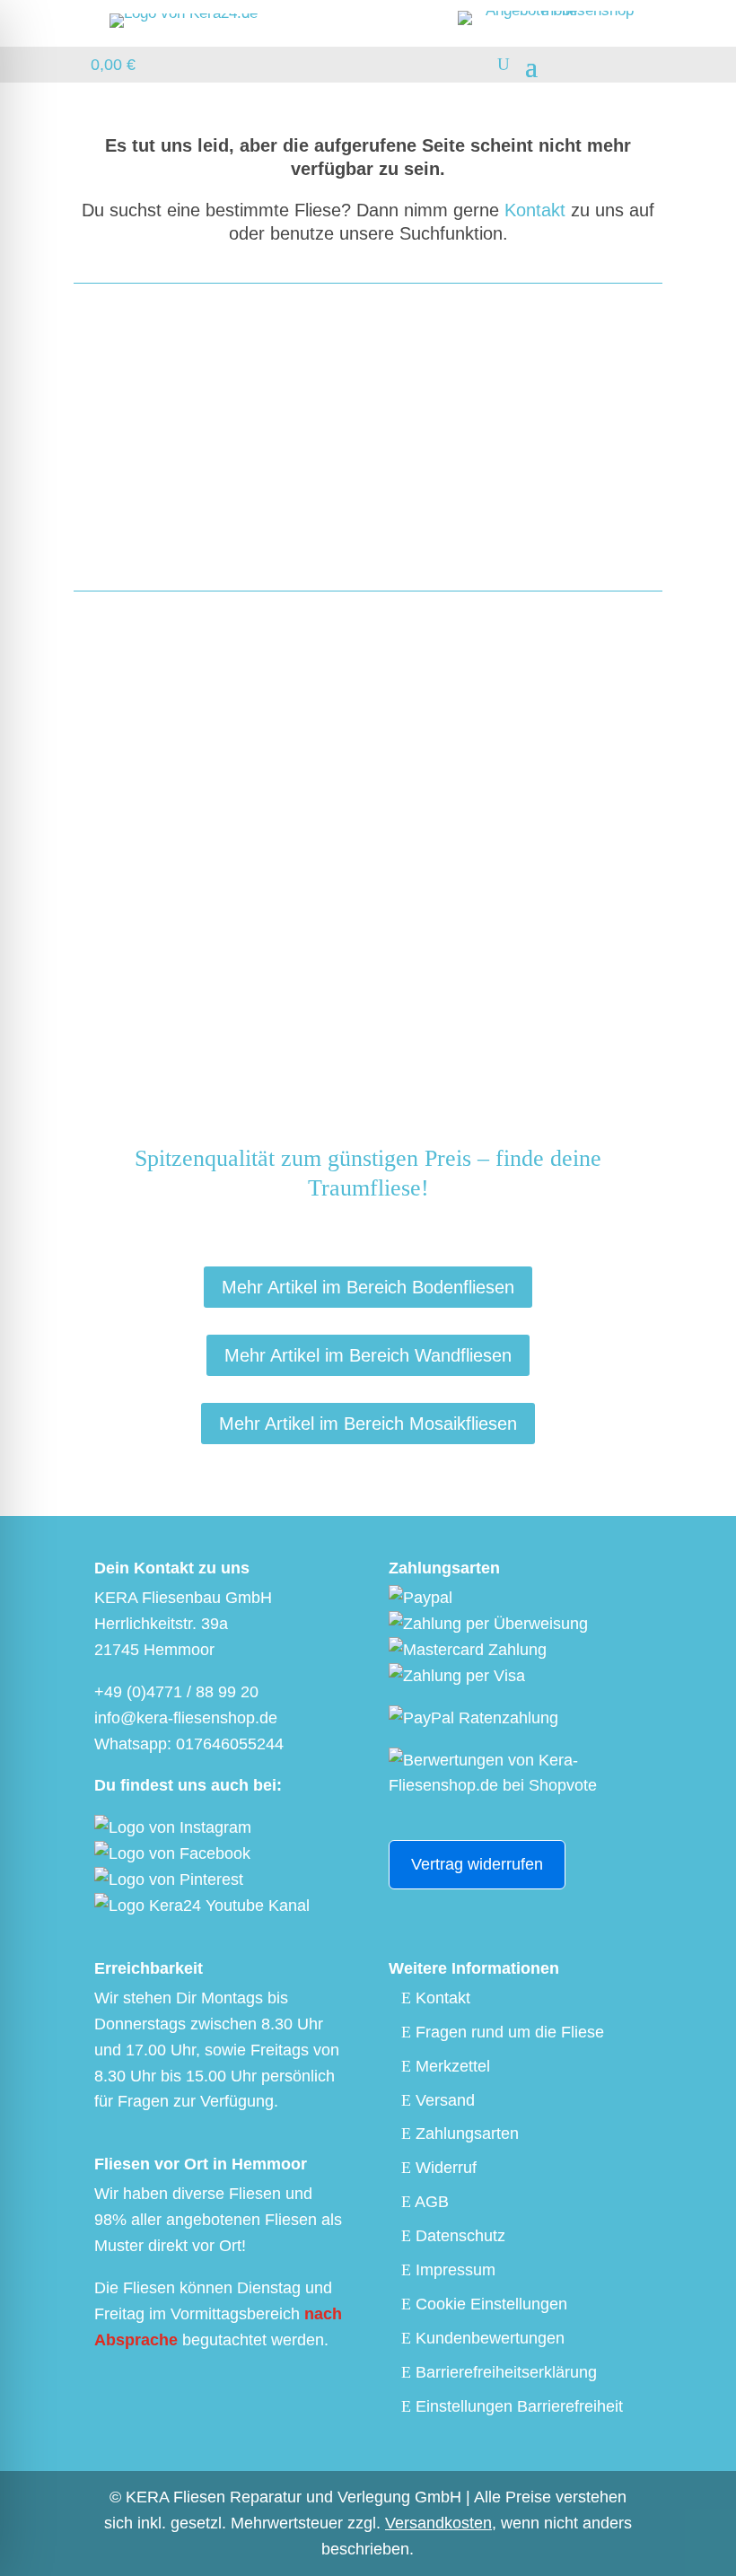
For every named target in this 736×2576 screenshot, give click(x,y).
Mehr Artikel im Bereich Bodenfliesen (368, 1287)
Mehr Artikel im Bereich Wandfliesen (368, 1355)
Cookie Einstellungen (489, 2304)
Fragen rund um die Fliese (508, 2032)
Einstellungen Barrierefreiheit (517, 2406)
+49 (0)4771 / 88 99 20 (176, 1692)
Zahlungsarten (465, 2134)
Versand (443, 2100)
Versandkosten (438, 2523)
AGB (430, 2202)
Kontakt (535, 210)
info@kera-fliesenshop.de (430, 461)
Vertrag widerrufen (477, 1864)
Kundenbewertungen (488, 2338)
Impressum (453, 2270)
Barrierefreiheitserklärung (504, 2372)
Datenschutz (458, 2236)
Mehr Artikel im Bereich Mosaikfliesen (368, 1424)
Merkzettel (451, 2066)
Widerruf (444, 2168)
